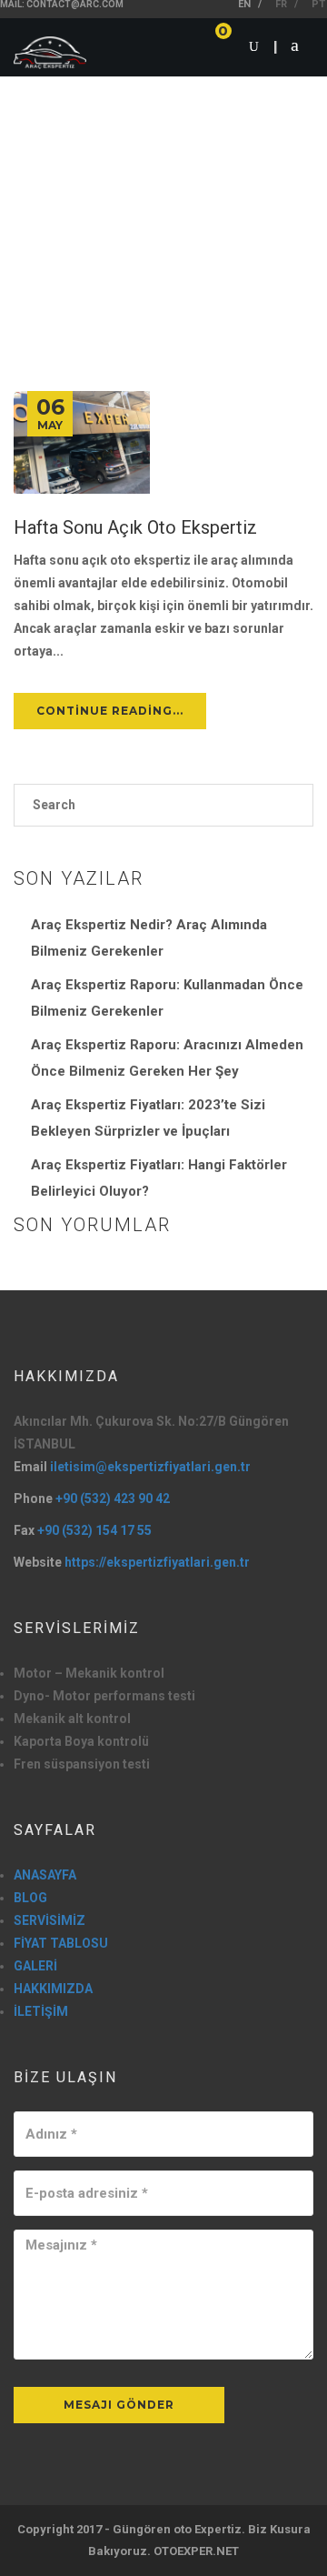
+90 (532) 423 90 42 (113, 1498)
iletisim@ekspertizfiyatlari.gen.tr (150, 1467)
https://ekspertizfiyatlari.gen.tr (157, 1562)
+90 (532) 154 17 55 (94, 1530)
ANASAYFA (45, 1875)
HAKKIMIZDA (53, 1989)
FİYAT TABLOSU (61, 1943)
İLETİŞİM (41, 2011)
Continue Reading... (110, 711)
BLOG (30, 1898)
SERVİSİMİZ (50, 1920)
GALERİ (35, 1966)
